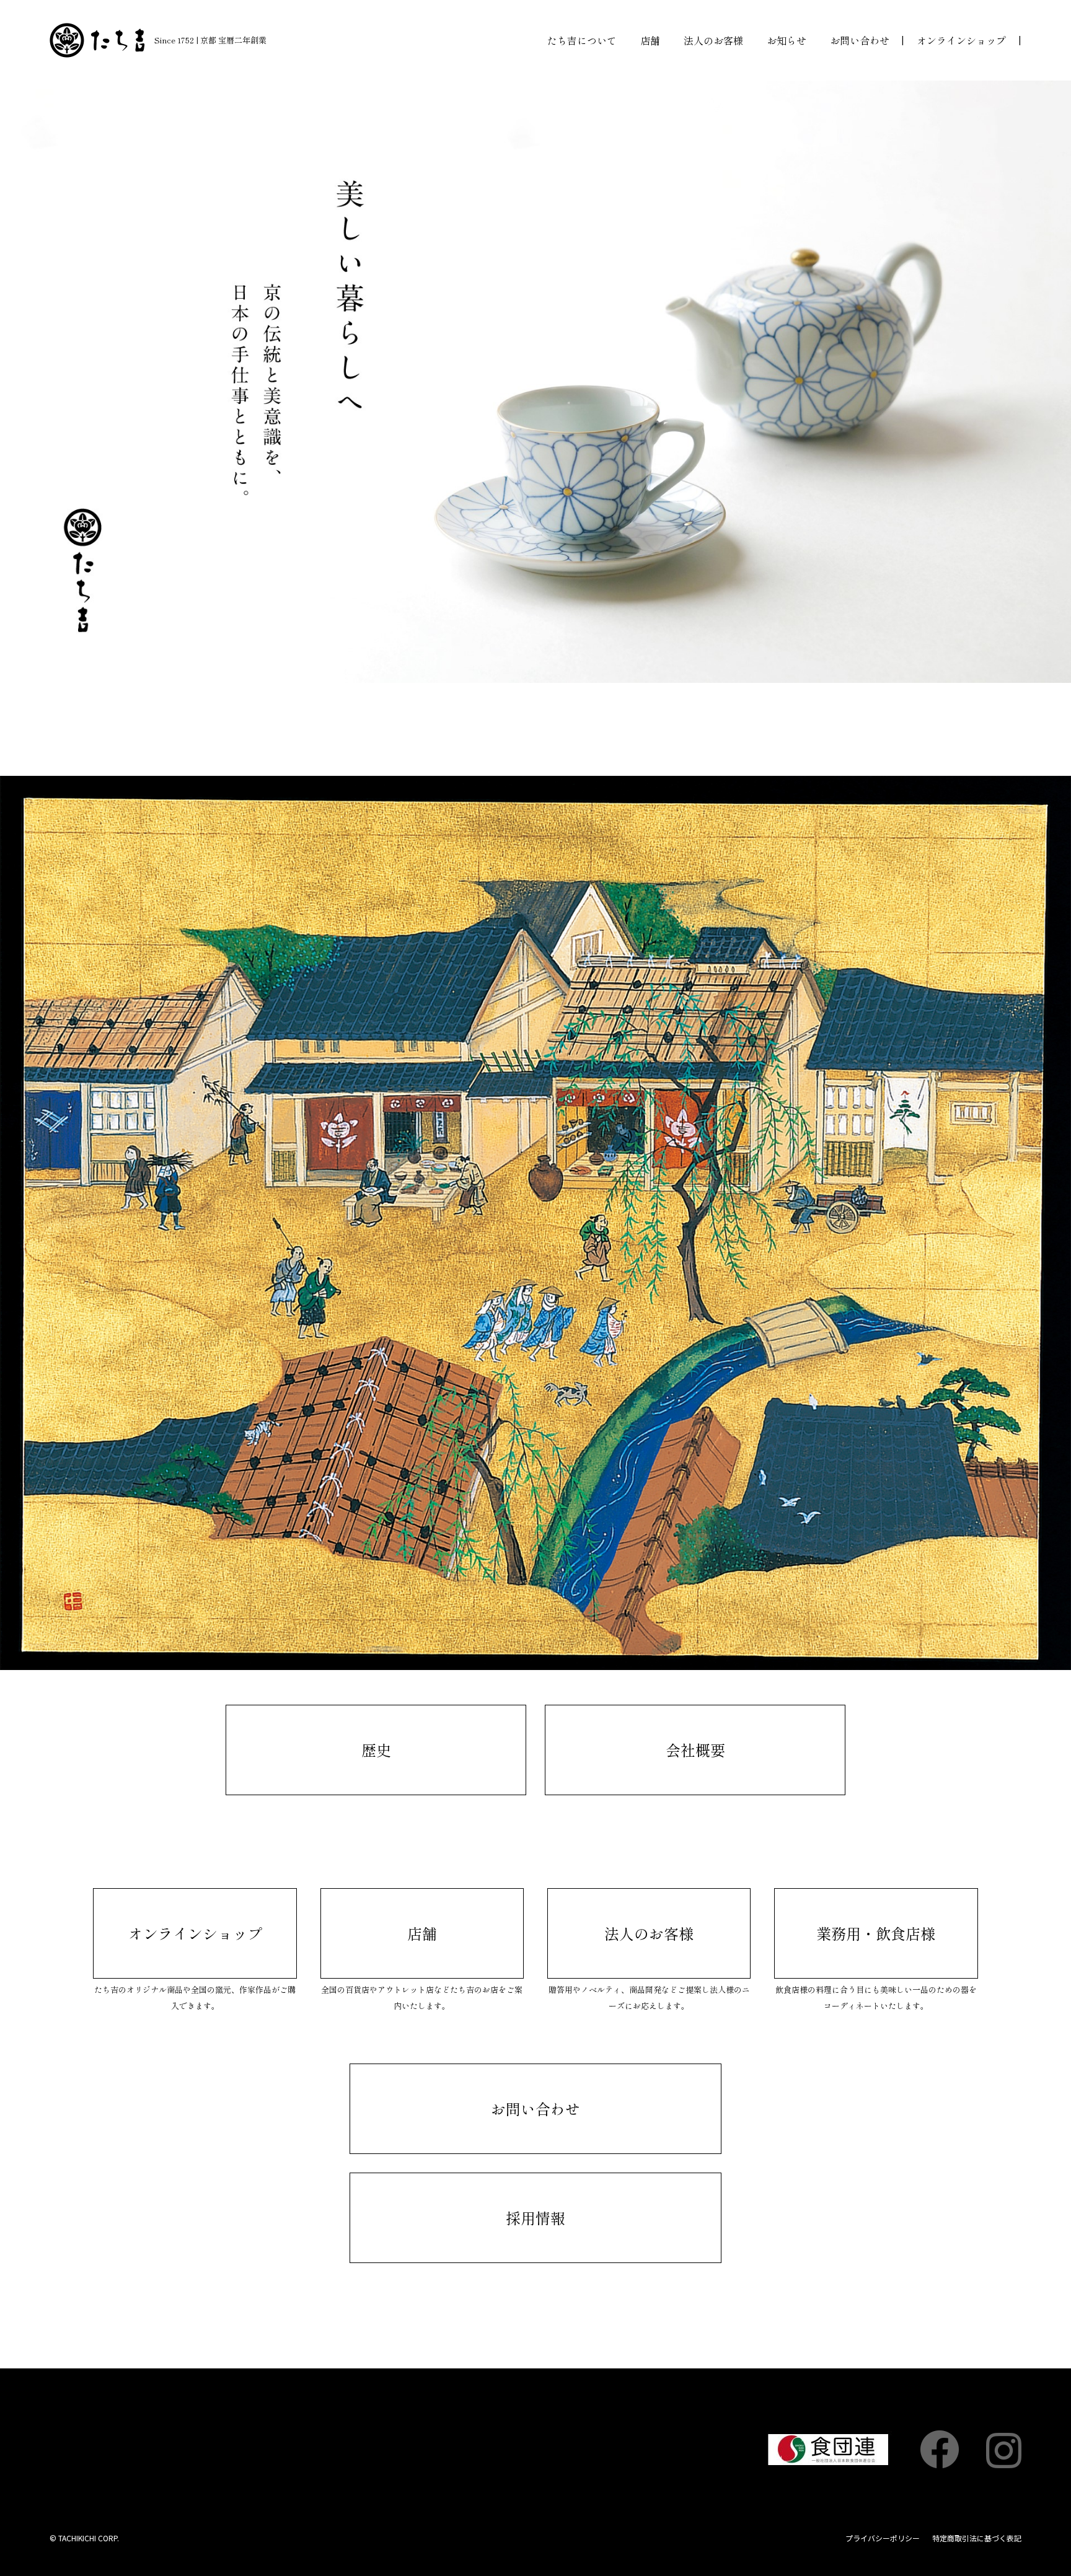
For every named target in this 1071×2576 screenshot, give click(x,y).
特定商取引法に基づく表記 (977, 2538)
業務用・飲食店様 (876, 1933)
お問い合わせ (860, 40)
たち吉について (582, 40)
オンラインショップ (961, 40)
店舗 (650, 40)
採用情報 (535, 2218)
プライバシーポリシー (883, 2538)
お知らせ (787, 40)
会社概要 (695, 1750)
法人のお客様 (713, 40)
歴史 (376, 1750)
